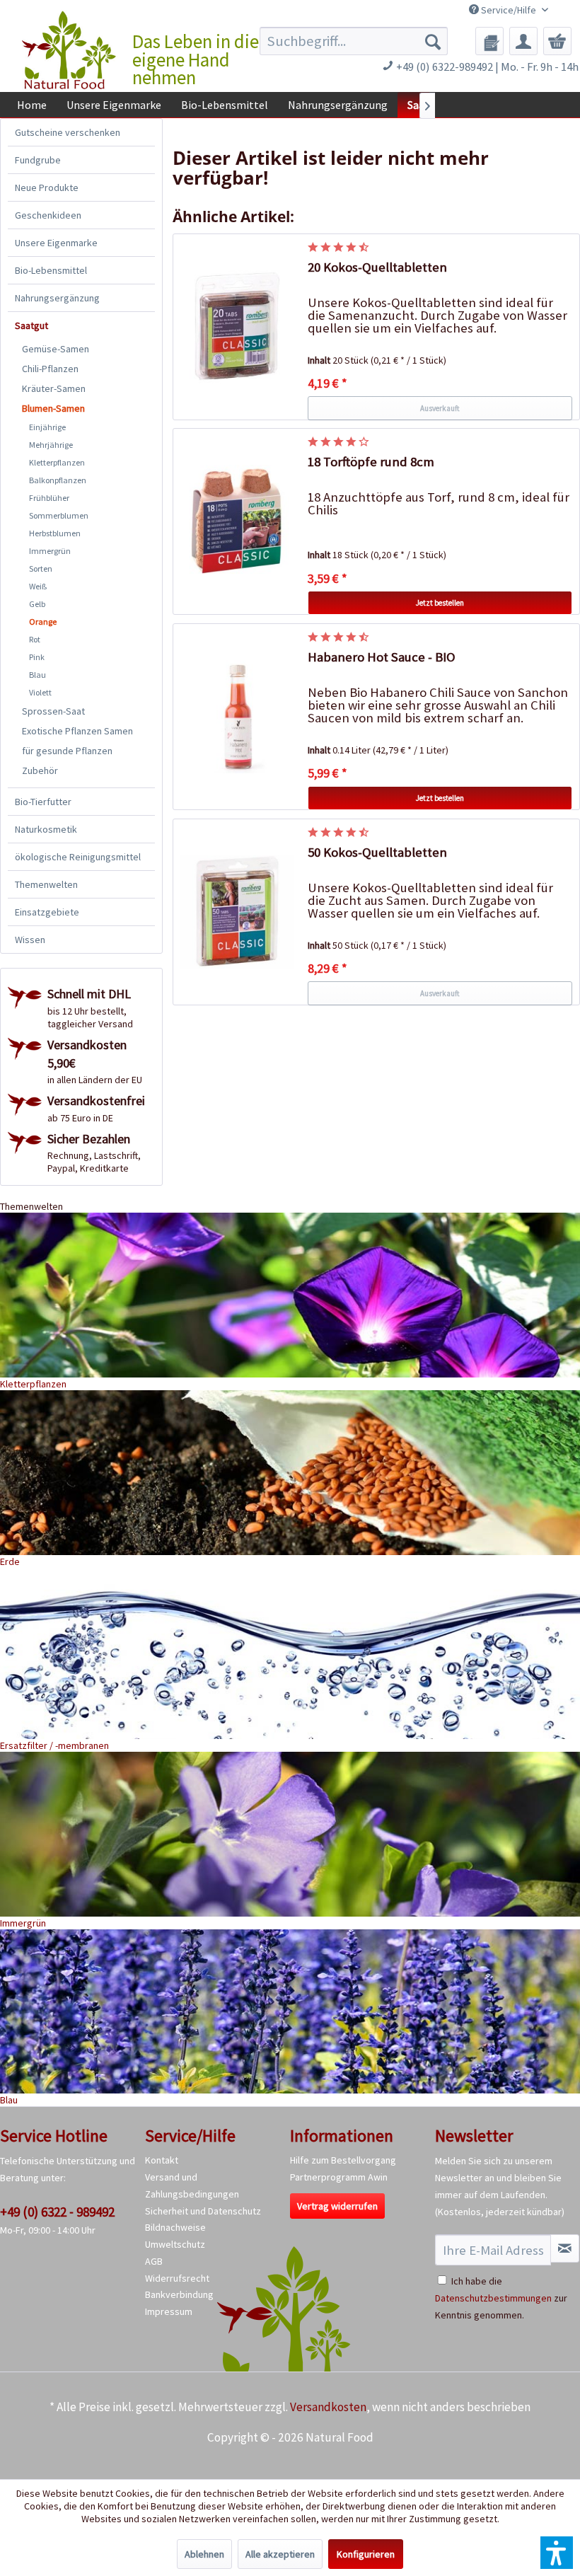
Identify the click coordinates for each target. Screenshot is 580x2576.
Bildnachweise (175, 2227)
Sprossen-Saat (53, 711)
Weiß (38, 586)
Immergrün (50, 551)
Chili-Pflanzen (50, 369)
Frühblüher (49, 498)
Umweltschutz (175, 2244)
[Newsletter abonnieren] (565, 2248)
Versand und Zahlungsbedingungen (192, 2185)
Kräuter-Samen (54, 388)
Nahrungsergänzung (57, 298)
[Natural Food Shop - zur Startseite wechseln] (70, 50)
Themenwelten (46, 884)
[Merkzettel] (489, 41)
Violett (40, 692)
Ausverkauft (440, 408)
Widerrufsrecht (177, 2278)
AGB (154, 2261)
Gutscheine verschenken (68, 132)
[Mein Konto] (523, 41)
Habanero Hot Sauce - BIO (382, 657)
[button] (557, 2553)
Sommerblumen (59, 515)
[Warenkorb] (557, 41)
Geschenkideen (48, 215)
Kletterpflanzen (57, 462)
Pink (37, 657)
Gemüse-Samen (56, 349)
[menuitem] (354, 41)
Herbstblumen (55, 533)
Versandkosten (328, 2407)
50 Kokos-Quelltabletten (377, 852)
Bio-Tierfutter (43, 802)
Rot (35, 639)
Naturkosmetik (46, 829)
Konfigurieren (366, 2554)
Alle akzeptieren (280, 2554)
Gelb (37, 604)
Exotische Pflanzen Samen (77, 731)
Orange (43, 622)
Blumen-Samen (53, 408)
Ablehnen (204, 2554)
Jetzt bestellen (440, 603)
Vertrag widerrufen (337, 2206)
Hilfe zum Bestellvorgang (343, 2160)
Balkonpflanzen (58, 480)
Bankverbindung (179, 2294)
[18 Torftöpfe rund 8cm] (237, 521)
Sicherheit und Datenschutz (203, 2211)
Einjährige (47, 427)
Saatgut (31, 325)
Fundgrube (38, 160)
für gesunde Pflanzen (67, 751)
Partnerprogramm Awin (339, 2177)
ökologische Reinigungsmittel (78, 857)
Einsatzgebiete (47, 912)
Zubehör (40, 770)
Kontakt (162, 2160)
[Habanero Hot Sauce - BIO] (237, 717)
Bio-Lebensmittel (51, 270)
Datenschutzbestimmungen (493, 2298)
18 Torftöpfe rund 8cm (371, 462)
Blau (37, 675)
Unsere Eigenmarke (56, 243)
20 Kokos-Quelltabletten (377, 267)
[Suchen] (433, 41)
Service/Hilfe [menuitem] (509, 10)
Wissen (30, 940)
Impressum (169, 2311)
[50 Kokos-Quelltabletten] (237, 912)
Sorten (41, 568)
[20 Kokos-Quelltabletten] (237, 327)
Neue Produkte (47, 187)
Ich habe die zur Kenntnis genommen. (501, 2298)
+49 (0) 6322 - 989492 (57, 2212)
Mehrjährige (51, 445)
